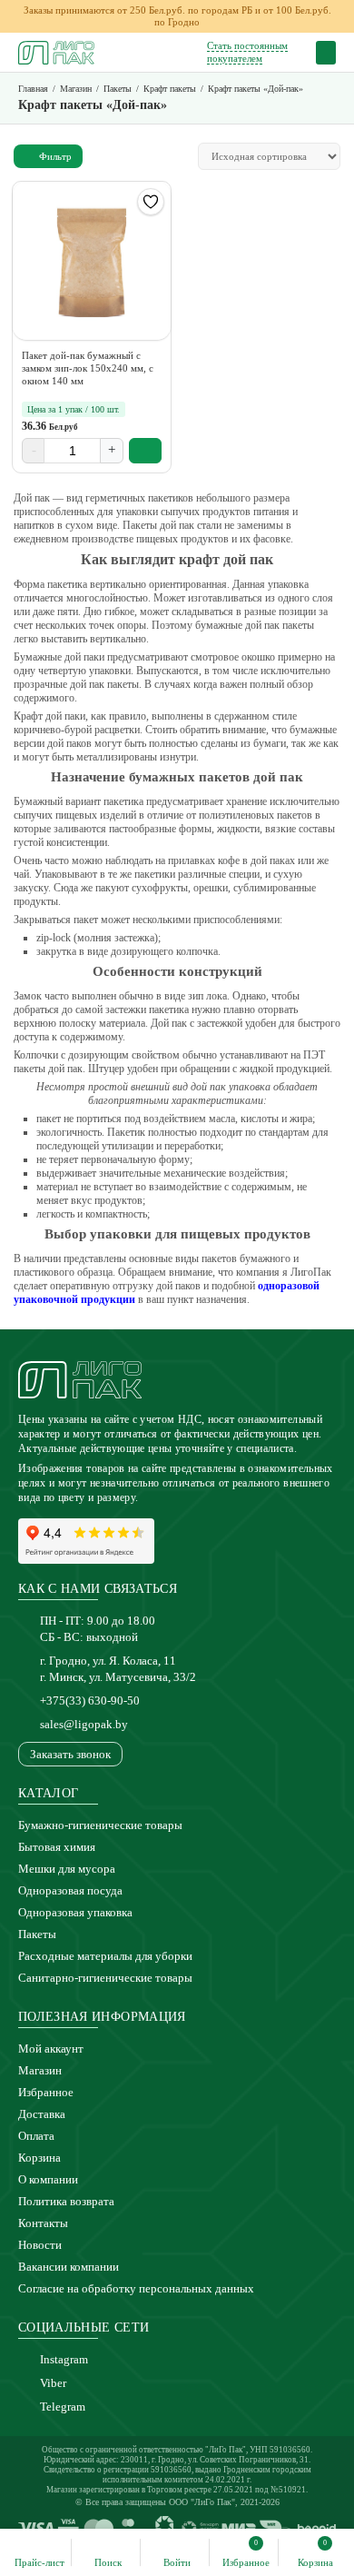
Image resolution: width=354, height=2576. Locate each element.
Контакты (43, 2223)
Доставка (42, 2114)
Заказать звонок (70, 1754)
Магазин (40, 2070)
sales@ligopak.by (84, 1724)
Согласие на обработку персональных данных (136, 2288)
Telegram (63, 2407)
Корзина (39, 2158)
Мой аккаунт (51, 2049)
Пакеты (37, 1934)
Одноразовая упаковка (75, 1912)
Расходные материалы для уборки (105, 1956)
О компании (48, 2179)
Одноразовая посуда (70, 1890)
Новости (40, 2245)
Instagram (64, 2359)
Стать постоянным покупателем (247, 51)
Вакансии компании (69, 2267)
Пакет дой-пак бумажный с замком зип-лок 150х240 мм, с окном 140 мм (88, 368)
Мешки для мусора (67, 1869)
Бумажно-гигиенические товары (100, 1825)
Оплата (36, 2136)
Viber (53, 2383)
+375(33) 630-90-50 (90, 1701)
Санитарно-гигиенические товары (105, 1978)
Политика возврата (66, 2201)
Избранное (46, 2092)
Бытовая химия (57, 1847)
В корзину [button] (146, 451)
